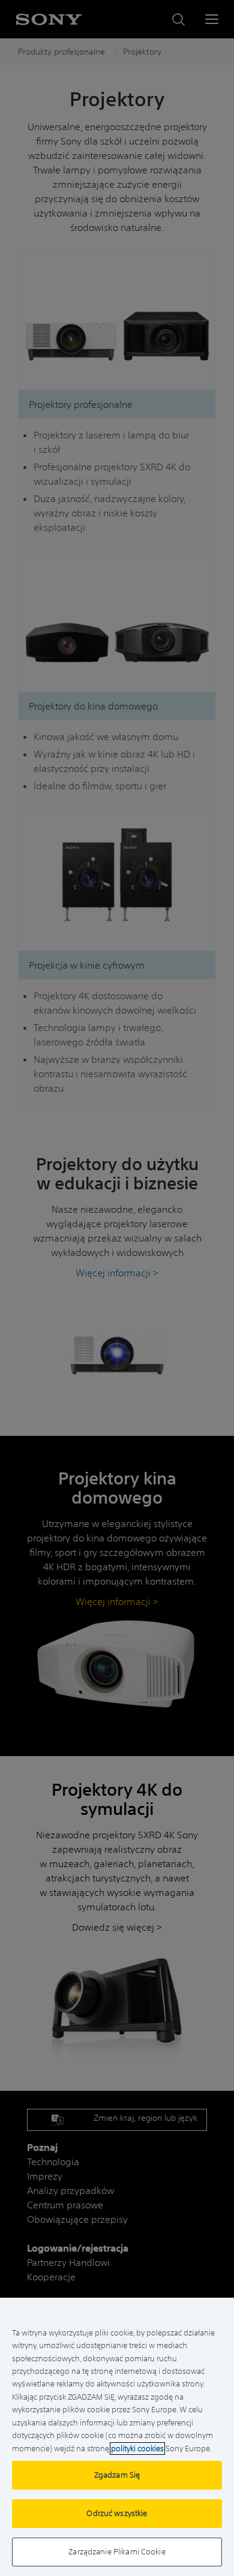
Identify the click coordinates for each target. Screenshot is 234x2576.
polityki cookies (137, 2449)
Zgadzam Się (117, 2475)
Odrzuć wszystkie (117, 2513)
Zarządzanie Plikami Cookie (117, 2552)
